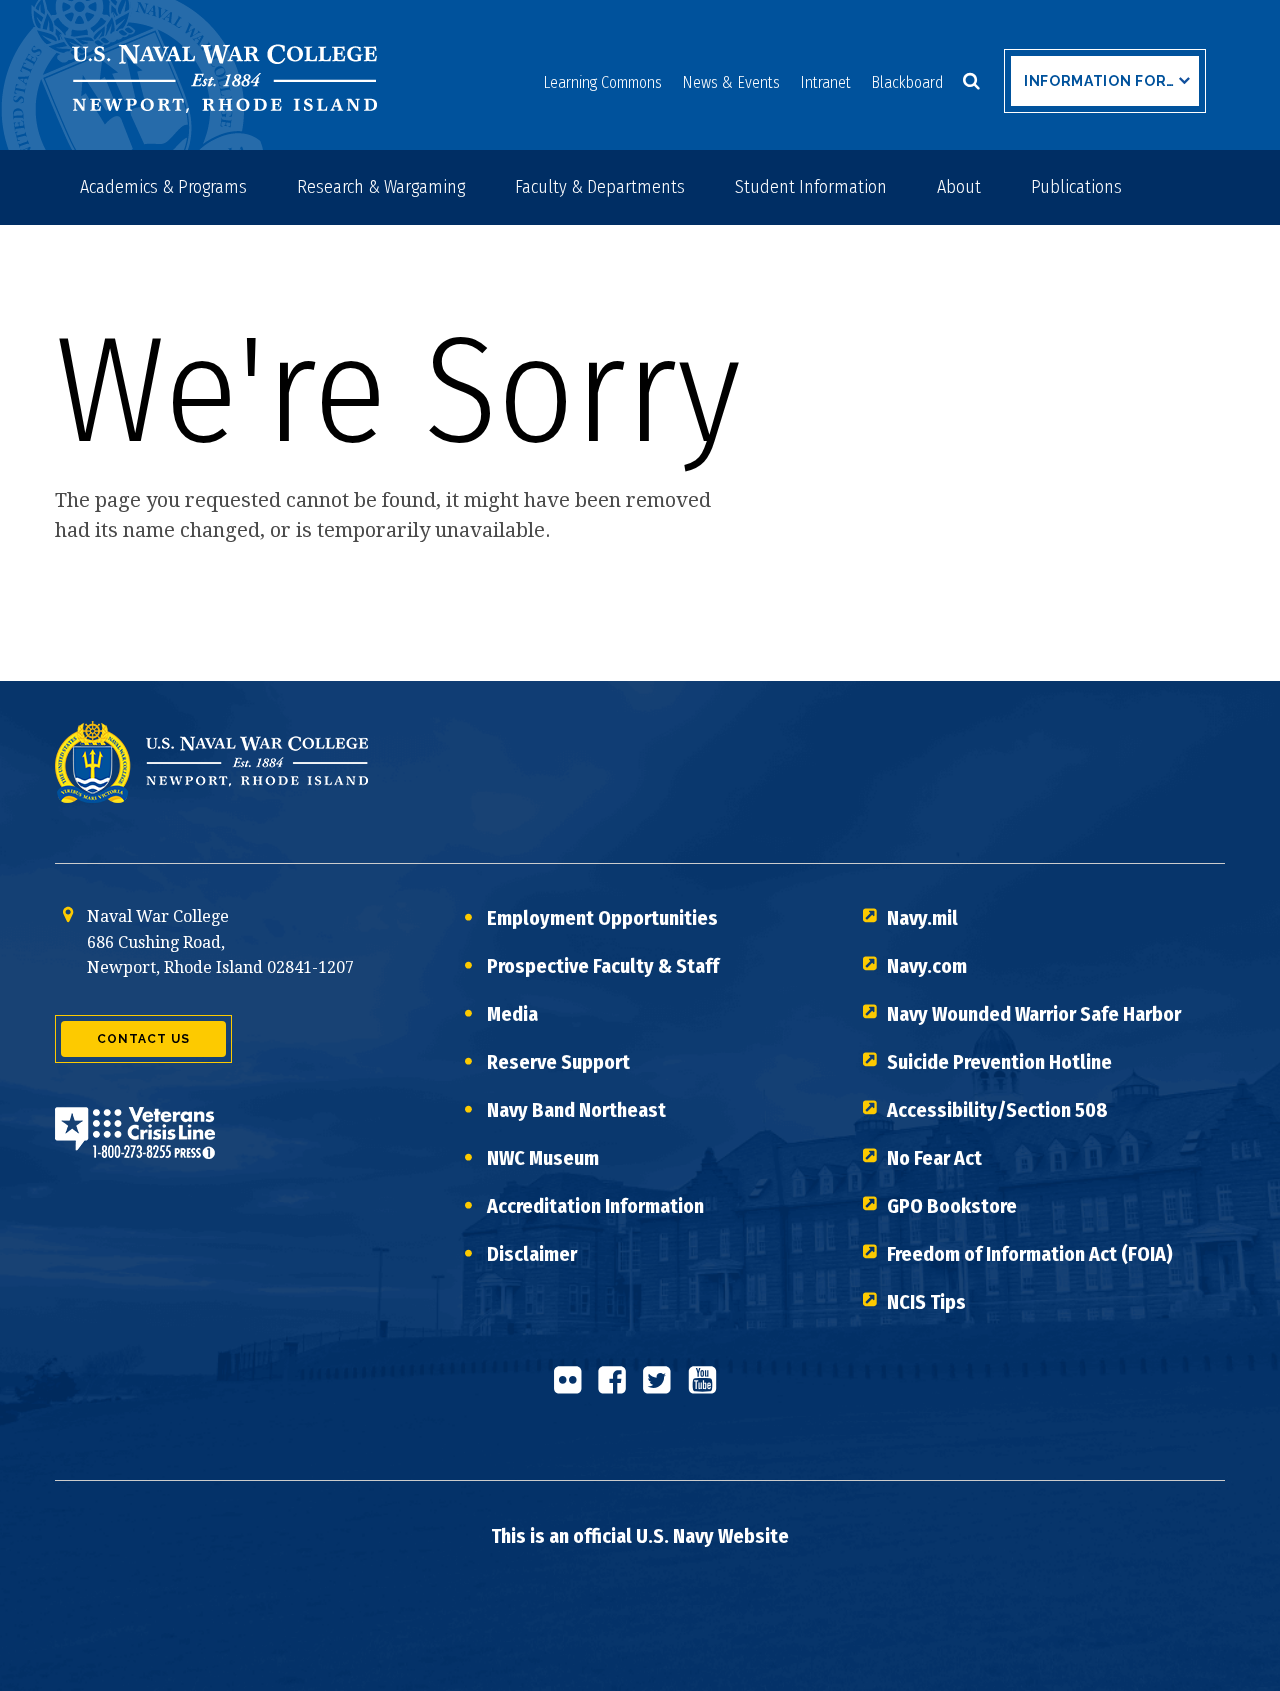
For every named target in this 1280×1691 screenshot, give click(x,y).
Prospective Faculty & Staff (603, 966)
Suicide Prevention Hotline (999, 1062)
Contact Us (143, 1039)
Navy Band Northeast (576, 1110)
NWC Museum (543, 1158)
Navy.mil (922, 918)
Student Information (811, 187)
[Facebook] (618, 1388)
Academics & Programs (163, 187)
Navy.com (927, 966)
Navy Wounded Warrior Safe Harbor (1034, 1014)
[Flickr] (573, 1388)
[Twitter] (663, 1388)
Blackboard (907, 82)
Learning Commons (602, 82)
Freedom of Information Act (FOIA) (1030, 1254)
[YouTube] (708, 1388)
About (959, 187)
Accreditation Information (595, 1206)
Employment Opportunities (602, 918)
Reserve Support (558, 1062)
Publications (1076, 187)
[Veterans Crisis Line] (135, 1145)
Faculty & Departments (600, 187)
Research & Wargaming (381, 187)
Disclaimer (532, 1254)
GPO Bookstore (952, 1206)
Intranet (825, 82)
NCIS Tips (926, 1302)
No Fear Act (934, 1158)
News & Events (731, 82)
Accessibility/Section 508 (997, 1110)
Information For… (1099, 81)
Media (512, 1014)
